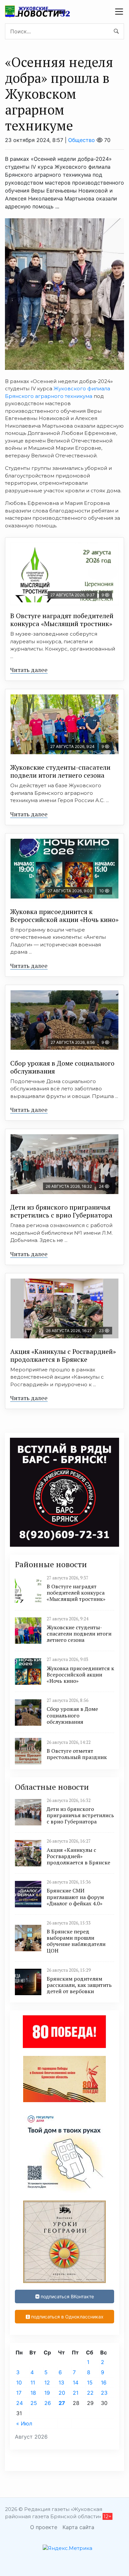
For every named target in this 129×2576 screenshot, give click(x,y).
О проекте (44, 2527)
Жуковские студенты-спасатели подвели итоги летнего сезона (60, 771)
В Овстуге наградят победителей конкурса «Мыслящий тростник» (62, 620)
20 (62, 2393)
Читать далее (29, 670)
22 (90, 2393)
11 (33, 2382)
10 (19, 2382)
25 (34, 2403)
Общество (82, 140)
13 (61, 2382)
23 (104, 2393)
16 (104, 2382)
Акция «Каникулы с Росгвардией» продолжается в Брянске (63, 1355)
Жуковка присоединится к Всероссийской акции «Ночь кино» (64, 916)
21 (76, 2393)
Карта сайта (78, 2527)
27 (62, 2403)
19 (47, 2393)
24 (20, 2403)
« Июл (24, 2423)
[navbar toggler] (119, 12)
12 (47, 2382)
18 (33, 2393)
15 (90, 2382)
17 (19, 2393)
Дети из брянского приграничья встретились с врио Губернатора (61, 1211)
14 (76, 2382)
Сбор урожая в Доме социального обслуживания (62, 1067)
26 (48, 2403)
